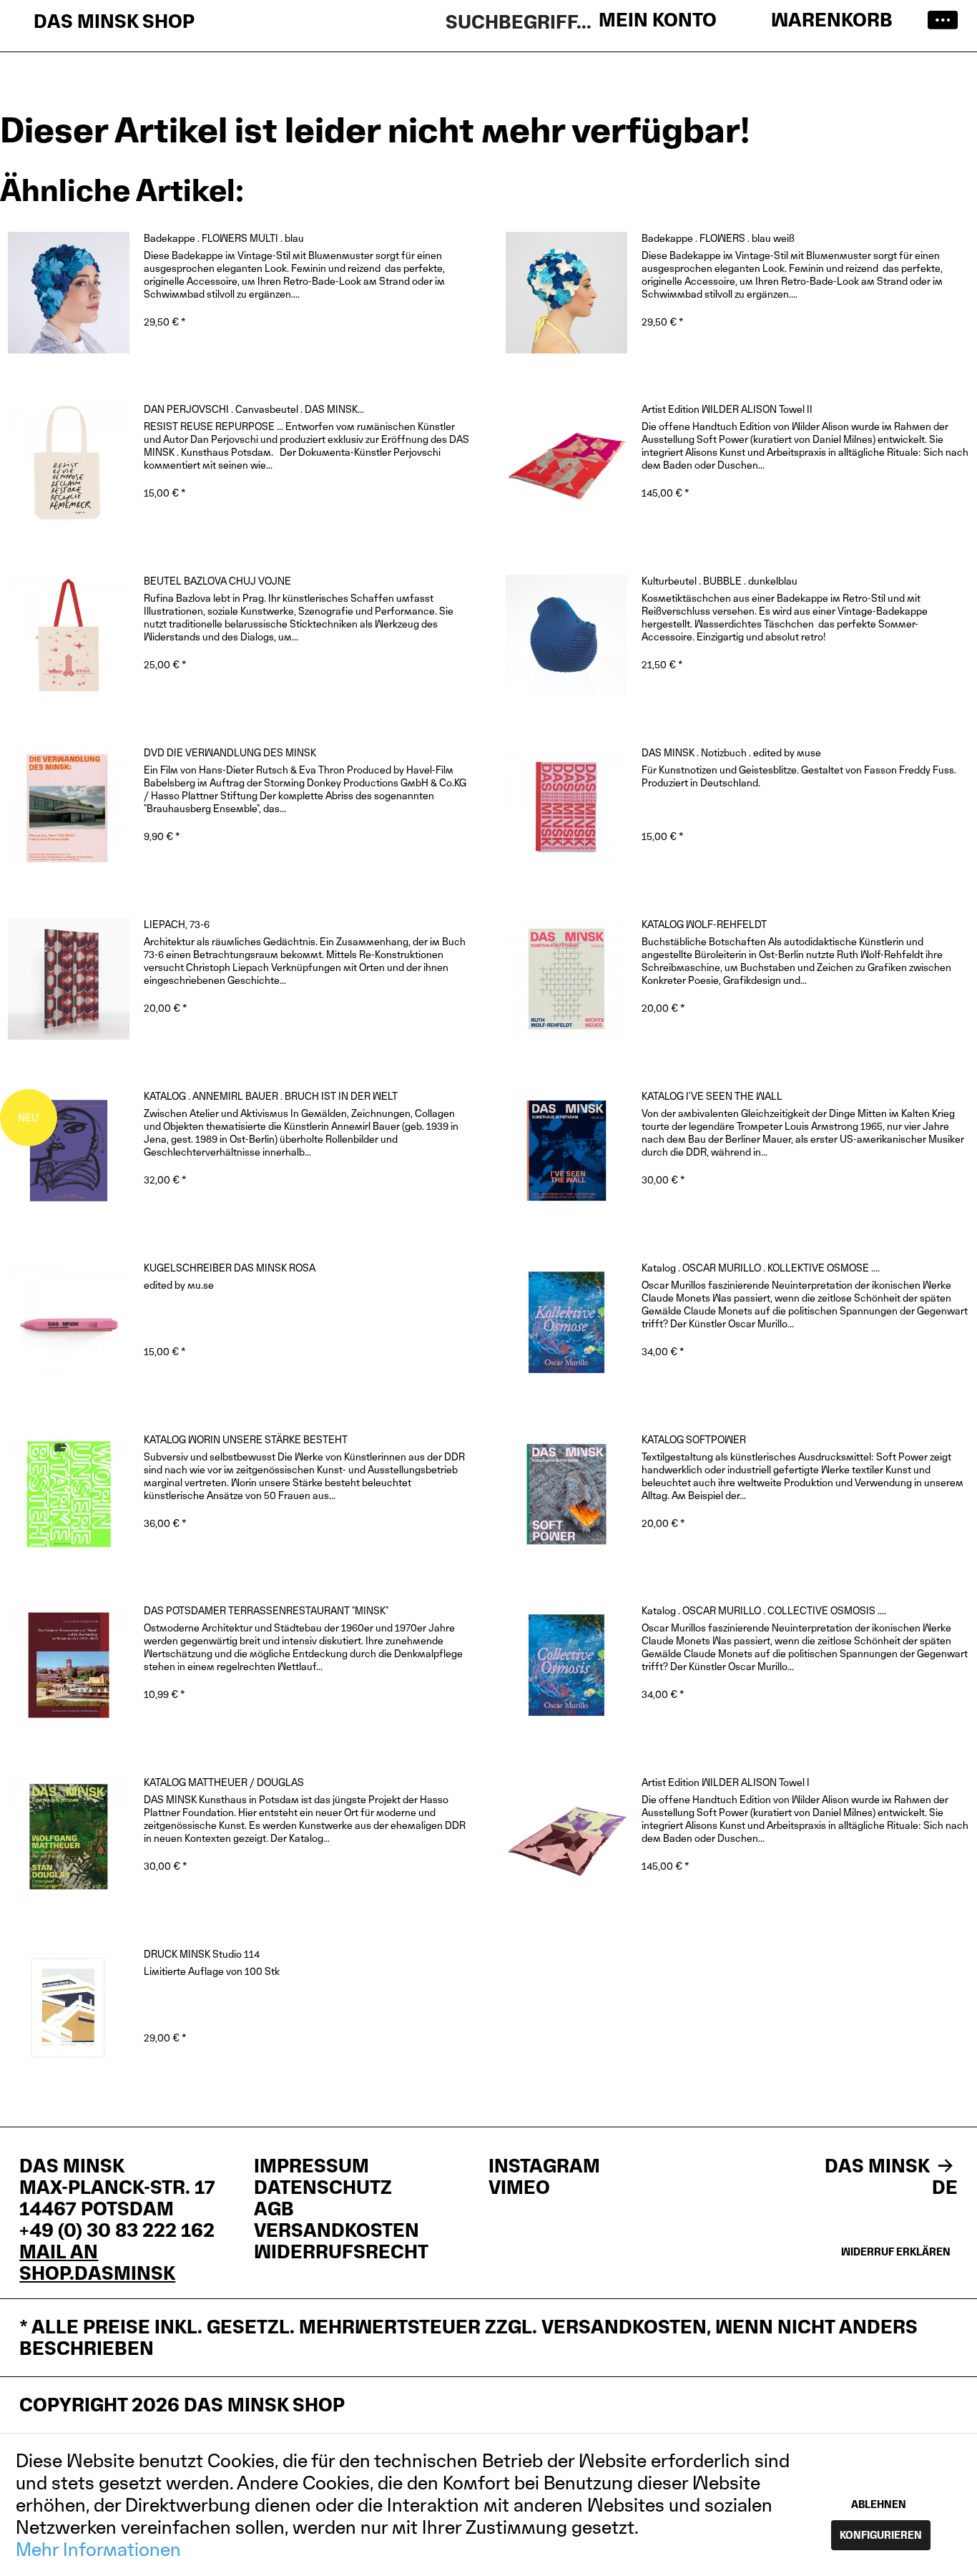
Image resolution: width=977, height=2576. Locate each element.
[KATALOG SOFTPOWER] (566, 1494)
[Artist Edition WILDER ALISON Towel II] (566, 464)
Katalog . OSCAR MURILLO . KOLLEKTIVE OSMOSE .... (761, 1268)
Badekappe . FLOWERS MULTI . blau (224, 238)
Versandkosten (337, 2230)
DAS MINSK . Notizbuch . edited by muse (731, 752)
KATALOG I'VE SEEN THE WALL (712, 1096)
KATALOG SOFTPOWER (694, 1439)
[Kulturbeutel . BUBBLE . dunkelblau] (566, 635)
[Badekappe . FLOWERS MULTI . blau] (69, 293)
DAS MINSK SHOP (114, 21)
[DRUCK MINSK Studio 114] (69, 2009)
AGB (274, 2209)
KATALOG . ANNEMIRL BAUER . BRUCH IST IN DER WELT (271, 1096)
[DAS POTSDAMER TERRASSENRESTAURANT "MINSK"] (69, 1665)
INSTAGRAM (544, 2166)
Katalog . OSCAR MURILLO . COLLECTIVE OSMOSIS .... (764, 1610)
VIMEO (519, 2187)
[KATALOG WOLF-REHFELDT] (566, 979)
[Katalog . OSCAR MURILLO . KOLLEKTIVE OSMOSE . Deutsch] (566, 1322)
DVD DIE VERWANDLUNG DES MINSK (230, 752)
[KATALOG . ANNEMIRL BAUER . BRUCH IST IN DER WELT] (69, 1151)
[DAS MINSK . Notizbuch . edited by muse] (566, 807)
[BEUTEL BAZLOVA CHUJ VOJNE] (69, 635)
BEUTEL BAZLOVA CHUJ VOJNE (217, 581)
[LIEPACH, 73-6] (69, 979)
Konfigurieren (881, 2535)
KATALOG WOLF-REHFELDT (704, 924)
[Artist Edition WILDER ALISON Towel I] (566, 1837)
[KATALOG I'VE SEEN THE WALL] (566, 1151)
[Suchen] (689, 20)
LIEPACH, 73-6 (177, 924)
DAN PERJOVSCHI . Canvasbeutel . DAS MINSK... (254, 409)
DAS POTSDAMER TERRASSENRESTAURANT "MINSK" (266, 1610)
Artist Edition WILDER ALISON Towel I (726, 1782)
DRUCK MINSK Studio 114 (202, 1954)
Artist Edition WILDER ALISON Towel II (727, 409)
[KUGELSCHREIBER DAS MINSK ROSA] (69, 1322)
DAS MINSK (879, 2166)
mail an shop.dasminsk (97, 2262)
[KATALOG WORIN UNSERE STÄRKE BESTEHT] (69, 1494)
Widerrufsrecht (341, 2252)
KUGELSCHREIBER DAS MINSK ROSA (230, 1268)
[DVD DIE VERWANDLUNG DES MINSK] (69, 807)
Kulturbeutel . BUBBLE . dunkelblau (720, 581)
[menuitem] (938, 21)
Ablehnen (879, 2504)
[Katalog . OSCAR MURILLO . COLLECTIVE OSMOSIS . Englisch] (566, 1665)
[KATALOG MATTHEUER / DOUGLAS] (69, 1837)
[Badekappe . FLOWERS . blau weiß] (566, 293)
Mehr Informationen (98, 2549)
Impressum (311, 2166)
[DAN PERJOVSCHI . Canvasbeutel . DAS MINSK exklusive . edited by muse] (69, 464)
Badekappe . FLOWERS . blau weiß (718, 238)
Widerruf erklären (896, 2251)
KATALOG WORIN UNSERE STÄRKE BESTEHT (246, 1439)
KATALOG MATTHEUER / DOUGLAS (224, 1782)
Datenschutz (323, 2187)
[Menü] (938, 21)
